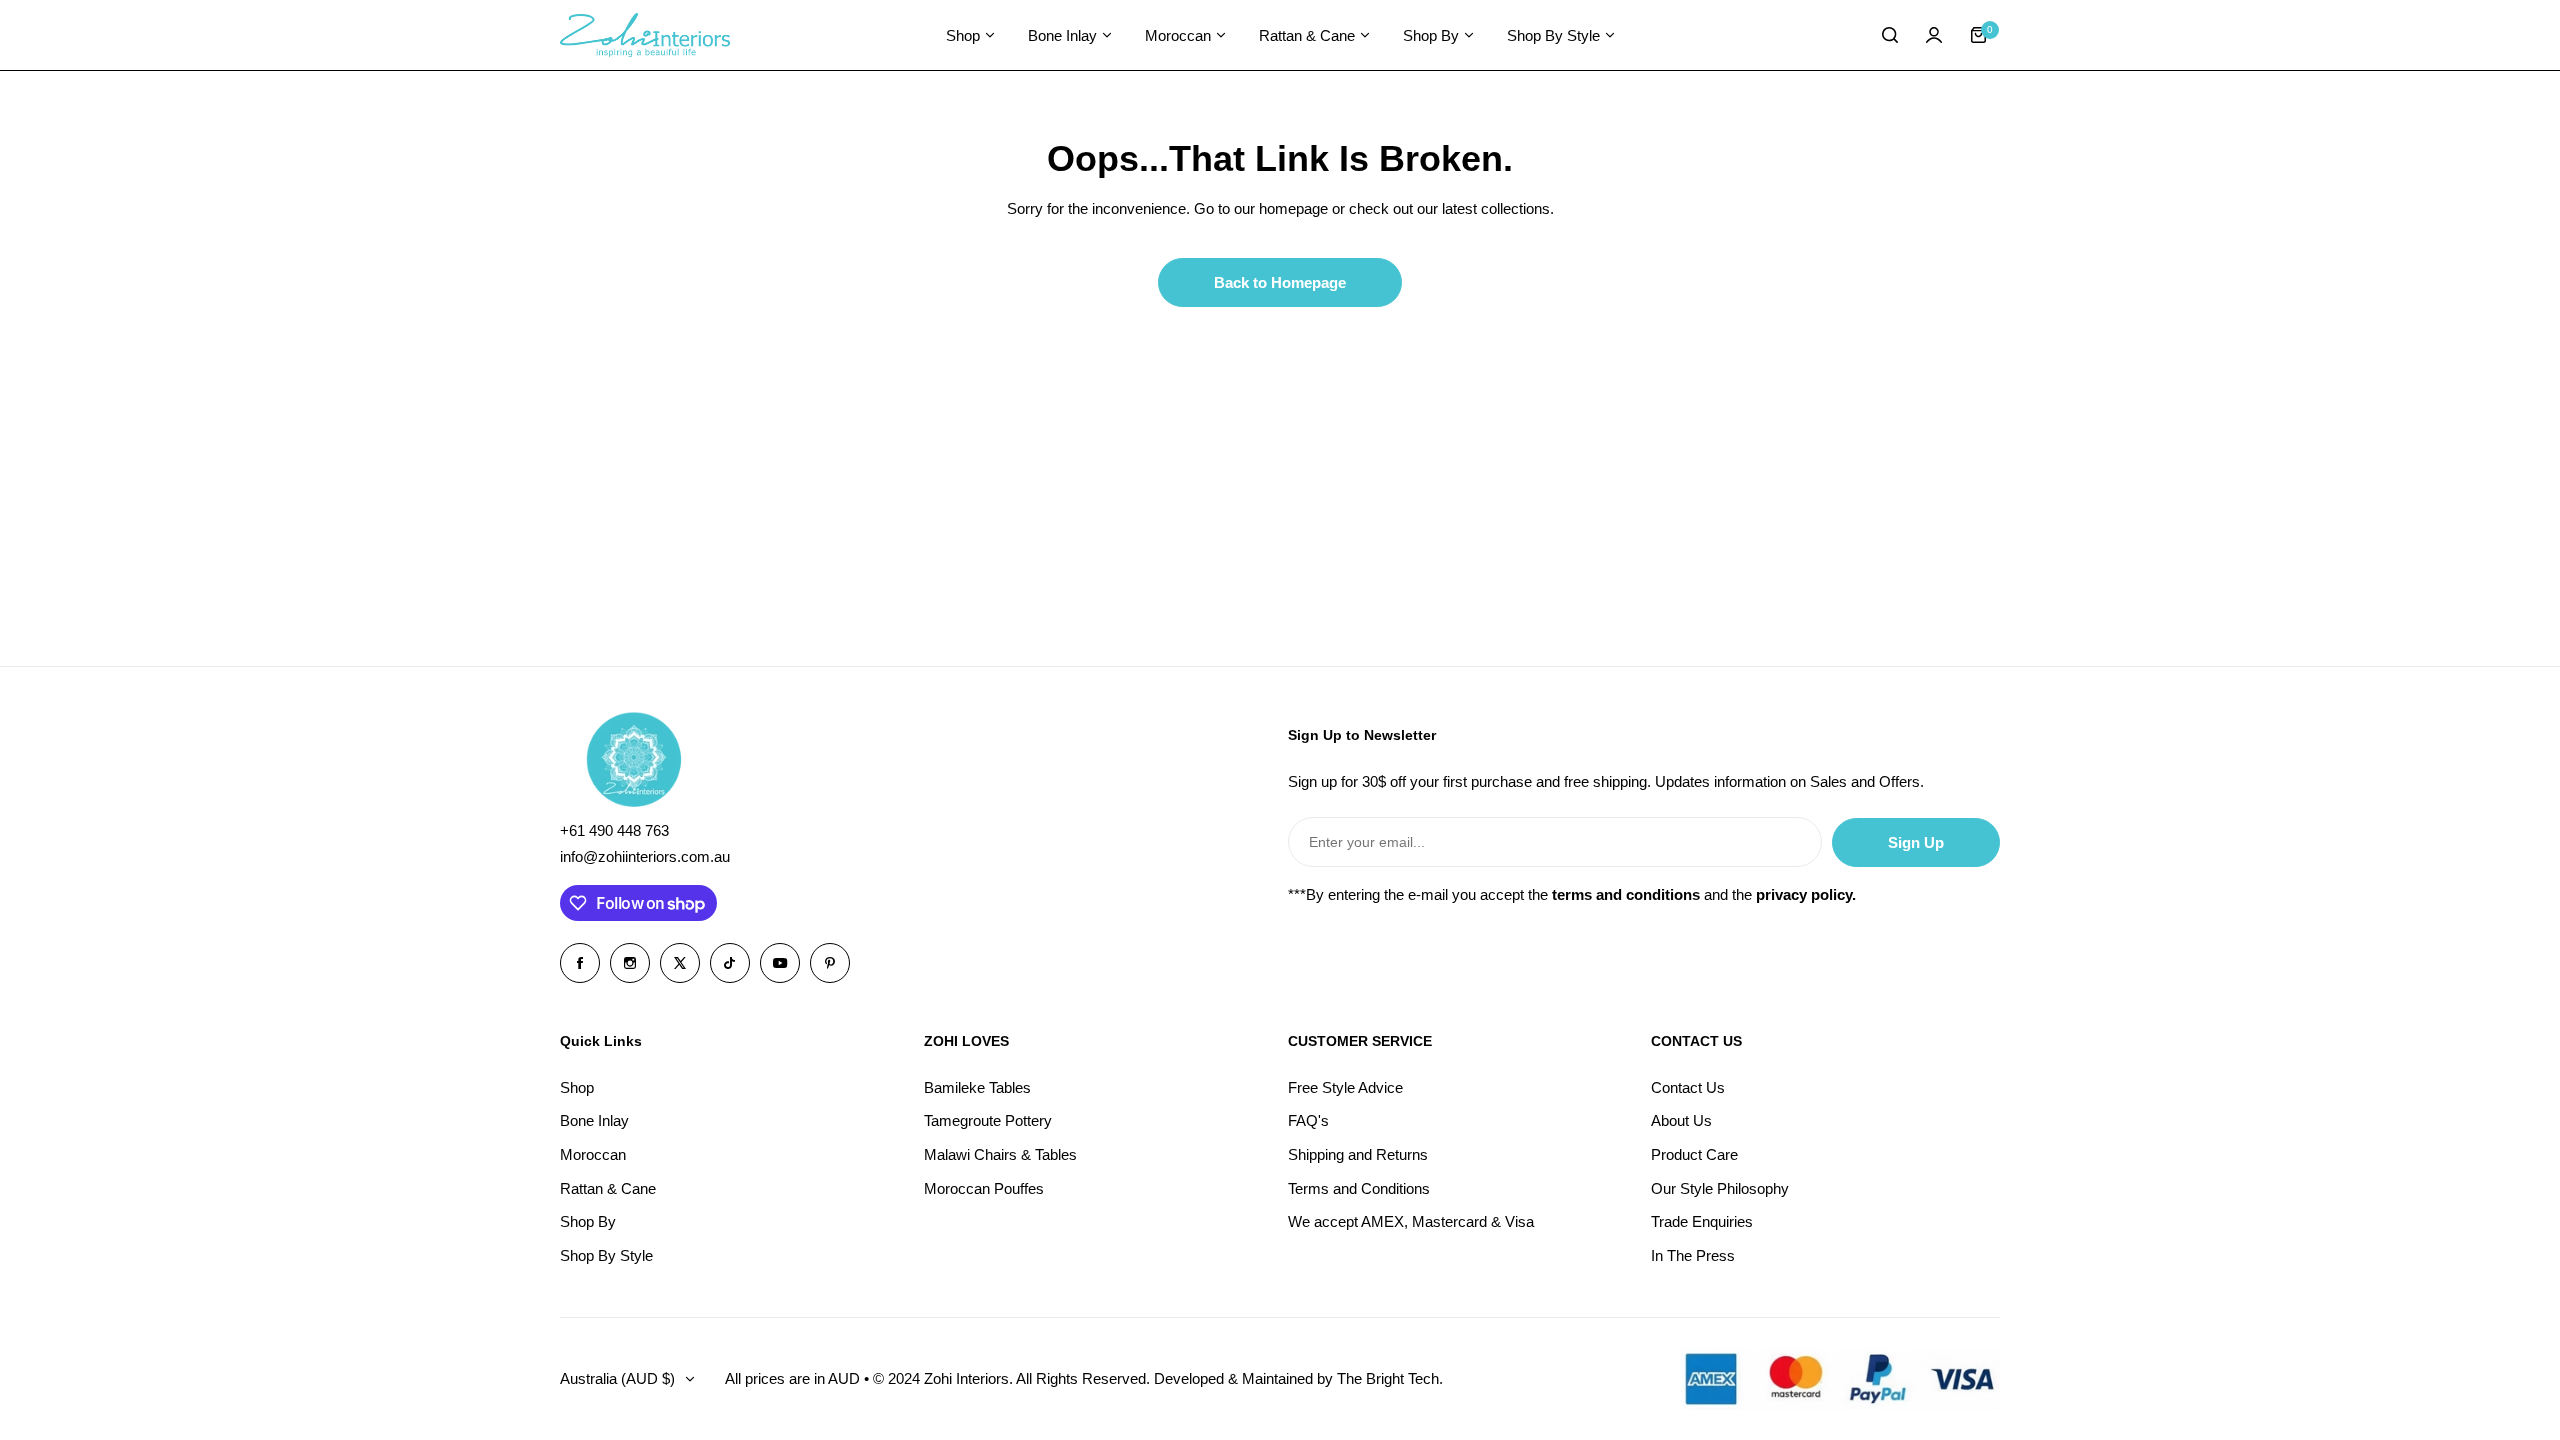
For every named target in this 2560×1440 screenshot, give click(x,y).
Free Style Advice (1345, 1087)
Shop (577, 1087)
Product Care (1694, 1154)
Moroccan (593, 1154)
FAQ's (1308, 1120)
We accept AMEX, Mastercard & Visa (1411, 1221)
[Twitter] (680, 963)
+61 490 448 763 (614, 830)
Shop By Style (606, 1255)
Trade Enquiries (1702, 1221)
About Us (1681, 1120)
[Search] (1890, 35)
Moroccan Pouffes (984, 1188)
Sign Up (1916, 842)
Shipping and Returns (1358, 1154)
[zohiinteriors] (645, 35)
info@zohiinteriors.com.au (645, 856)
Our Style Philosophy (1720, 1188)
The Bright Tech (1388, 1378)
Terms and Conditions (1359, 1188)
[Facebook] (580, 963)
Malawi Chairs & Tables (1000, 1154)
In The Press (1693, 1255)
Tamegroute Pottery (988, 1120)
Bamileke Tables (977, 1087)
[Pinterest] (830, 963)
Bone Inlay (594, 1120)
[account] (1934, 35)
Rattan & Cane (608, 1188)
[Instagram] (630, 963)
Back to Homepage (1280, 282)
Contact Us (1688, 1087)
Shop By (588, 1221)
